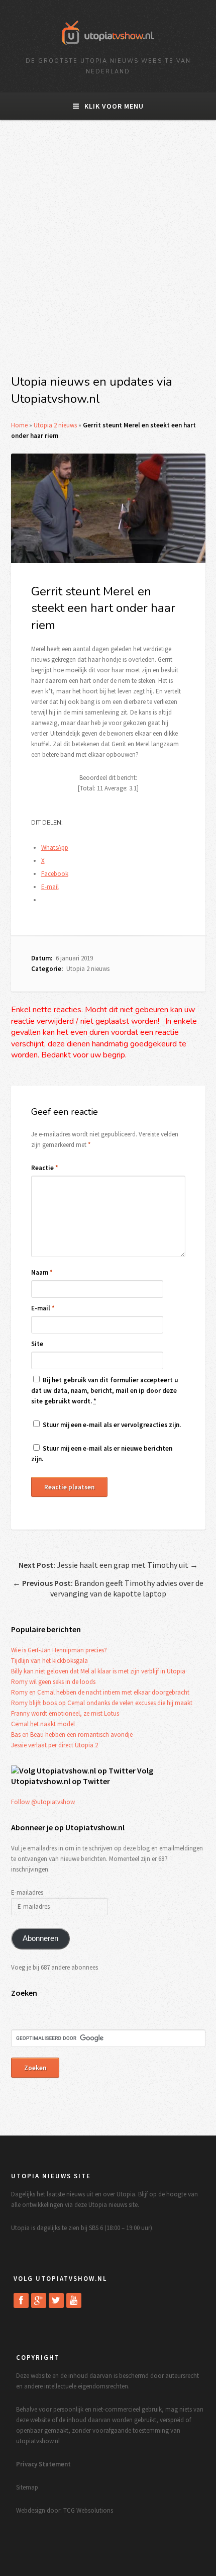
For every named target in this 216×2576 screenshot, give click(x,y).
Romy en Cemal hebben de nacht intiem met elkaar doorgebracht (100, 1692)
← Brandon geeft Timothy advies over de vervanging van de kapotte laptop (108, 1588)
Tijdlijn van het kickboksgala (49, 1661)
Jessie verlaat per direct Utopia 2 (55, 1745)
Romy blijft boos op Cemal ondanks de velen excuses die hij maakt (102, 1703)
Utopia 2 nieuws (55, 425)
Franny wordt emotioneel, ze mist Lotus (65, 1713)
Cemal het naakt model (43, 1724)
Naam (42, 1272)
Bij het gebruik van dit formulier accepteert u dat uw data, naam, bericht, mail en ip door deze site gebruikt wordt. (104, 1391)
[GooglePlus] (39, 2300)
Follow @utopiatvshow (43, 1802)
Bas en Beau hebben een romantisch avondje (72, 1735)
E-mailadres (27, 1892)
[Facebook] (21, 2300)
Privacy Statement (43, 2464)
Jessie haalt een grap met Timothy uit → (108, 1565)
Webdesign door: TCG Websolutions (65, 2510)
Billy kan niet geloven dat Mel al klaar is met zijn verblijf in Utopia (98, 1671)
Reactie (45, 1168)
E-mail (43, 1308)
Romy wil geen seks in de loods (53, 1682)
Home (19, 425)
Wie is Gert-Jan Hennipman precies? (59, 1650)
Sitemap (27, 2487)
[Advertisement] (108, 253)
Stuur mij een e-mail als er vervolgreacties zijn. (112, 1425)
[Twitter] (56, 2300)
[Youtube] (74, 2300)
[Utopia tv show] (108, 48)
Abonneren (40, 1938)
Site (37, 1344)
